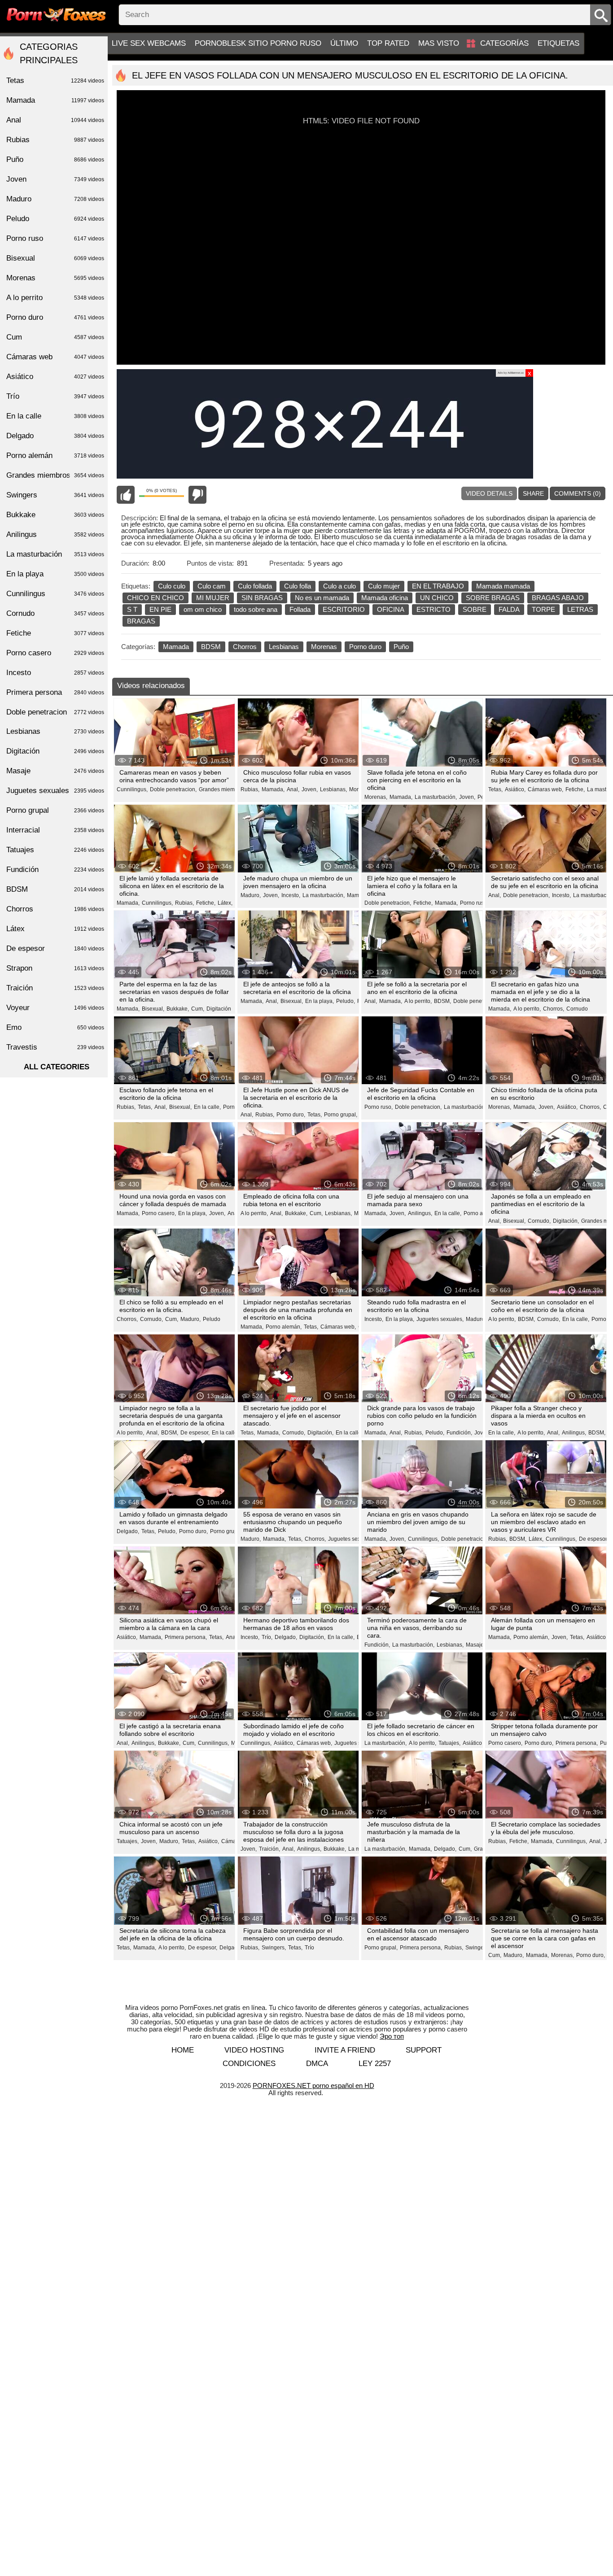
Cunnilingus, (132, 789)
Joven (55, 179)
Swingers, (274, 1948)
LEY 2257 (375, 2064)
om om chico (203, 609)
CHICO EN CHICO (155, 598)
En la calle (55, 416)
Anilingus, (420, 1213)
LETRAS (580, 609)
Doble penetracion (55, 712)
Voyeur (55, 1008)
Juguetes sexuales (55, 791)
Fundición (55, 870)
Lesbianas (284, 647)
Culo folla (298, 586)
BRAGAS (141, 621)
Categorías (504, 43)
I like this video (126, 495)
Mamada (176, 647)
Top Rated (388, 43)
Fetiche (55, 633)
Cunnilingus (55, 594)
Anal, (293, 789)
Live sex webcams (149, 43)
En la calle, (207, 1107)
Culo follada (255, 586)
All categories (57, 1067)
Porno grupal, (341, 1115)
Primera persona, (186, 1637)
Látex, (225, 903)
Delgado (55, 436)
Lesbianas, (333, 789)
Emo (55, 1027)
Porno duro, (291, 1115)
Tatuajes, (449, 1743)
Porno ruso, (474, 903)
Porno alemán (55, 455)
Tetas (55, 81)
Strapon (55, 968)
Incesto (55, 673)
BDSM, (442, 1001)
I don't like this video (197, 495)
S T (132, 609)
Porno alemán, (482, 1213)
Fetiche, (575, 789)
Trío (309, 1948)
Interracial (55, 830)
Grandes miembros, (223, 789)
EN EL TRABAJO (438, 586)
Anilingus (55, 534)
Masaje (55, 771)
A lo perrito (55, 298)
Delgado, (128, 1531)
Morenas (324, 647)
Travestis (55, 1047)
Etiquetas (558, 43)
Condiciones (249, 2064)
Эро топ (392, 2036)
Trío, (267, 1637)
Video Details (489, 493)
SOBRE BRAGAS (493, 598)
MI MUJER (213, 598)
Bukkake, (178, 1009)
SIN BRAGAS (262, 598)
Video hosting (254, 2050)
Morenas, (376, 797)
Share (533, 493)
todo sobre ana (256, 609)
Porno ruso (55, 238)
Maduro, (251, 895)
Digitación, (566, 1221)
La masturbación (55, 554)
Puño (401, 647)
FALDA (509, 609)
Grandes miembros (55, 475)
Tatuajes (55, 850)
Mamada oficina (385, 598)
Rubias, (250, 789)
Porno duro (365, 647)
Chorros (245, 647)
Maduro (55, 199)
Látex (55, 929)
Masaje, (475, 1645)
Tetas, (495, 789)
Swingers (55, 495)
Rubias (55, 140)
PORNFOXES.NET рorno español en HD (313, 2086)
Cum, (198, 1009)
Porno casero (55, 653)
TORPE (543, 609)
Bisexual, (153, 1009)
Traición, (269, 1849)
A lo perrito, (418, 1001)
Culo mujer (384, 586)
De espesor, (195, 1433)
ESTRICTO (433, 609)
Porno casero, (159, 1213)
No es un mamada (322, 598)
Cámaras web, (545, 789)
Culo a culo (339, 586)
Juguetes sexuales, (440, 1319)
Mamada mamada (503, 586)
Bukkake (55, 515)
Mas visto (439, 43)
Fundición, (459, 1433)
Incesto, (291, 895)
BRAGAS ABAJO (558, 598)
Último (344, 43)
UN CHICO (437, 598)
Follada (300, 609)
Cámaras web (55, 357)
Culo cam (212, 586)
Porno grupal (55, 810)
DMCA (317, 2064)
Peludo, (346, 1001)
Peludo (212, 1319)
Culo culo (172, 586)
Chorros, (554, 1009)
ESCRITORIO (344, 609)
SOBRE (475, 609)
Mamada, (273, 789)
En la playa (55, 574)
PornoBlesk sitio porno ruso (258, 43)
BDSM (211, 647)
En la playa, (320, 1001)
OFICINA (391, 609)
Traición (55, 988)
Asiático (55, 377)
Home (183, 2050)
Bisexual (55, 258)
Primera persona (55, 692)
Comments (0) (578, 493)
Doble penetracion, (173, 789)
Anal (55, 120)
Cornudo (577, 1009)
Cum (55, 337)
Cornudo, (539, 1221)
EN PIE (160, 609)
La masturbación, (436, 797)
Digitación (219, 1009)
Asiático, (515, 789)
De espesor (55, 948)
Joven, (310, 789)
